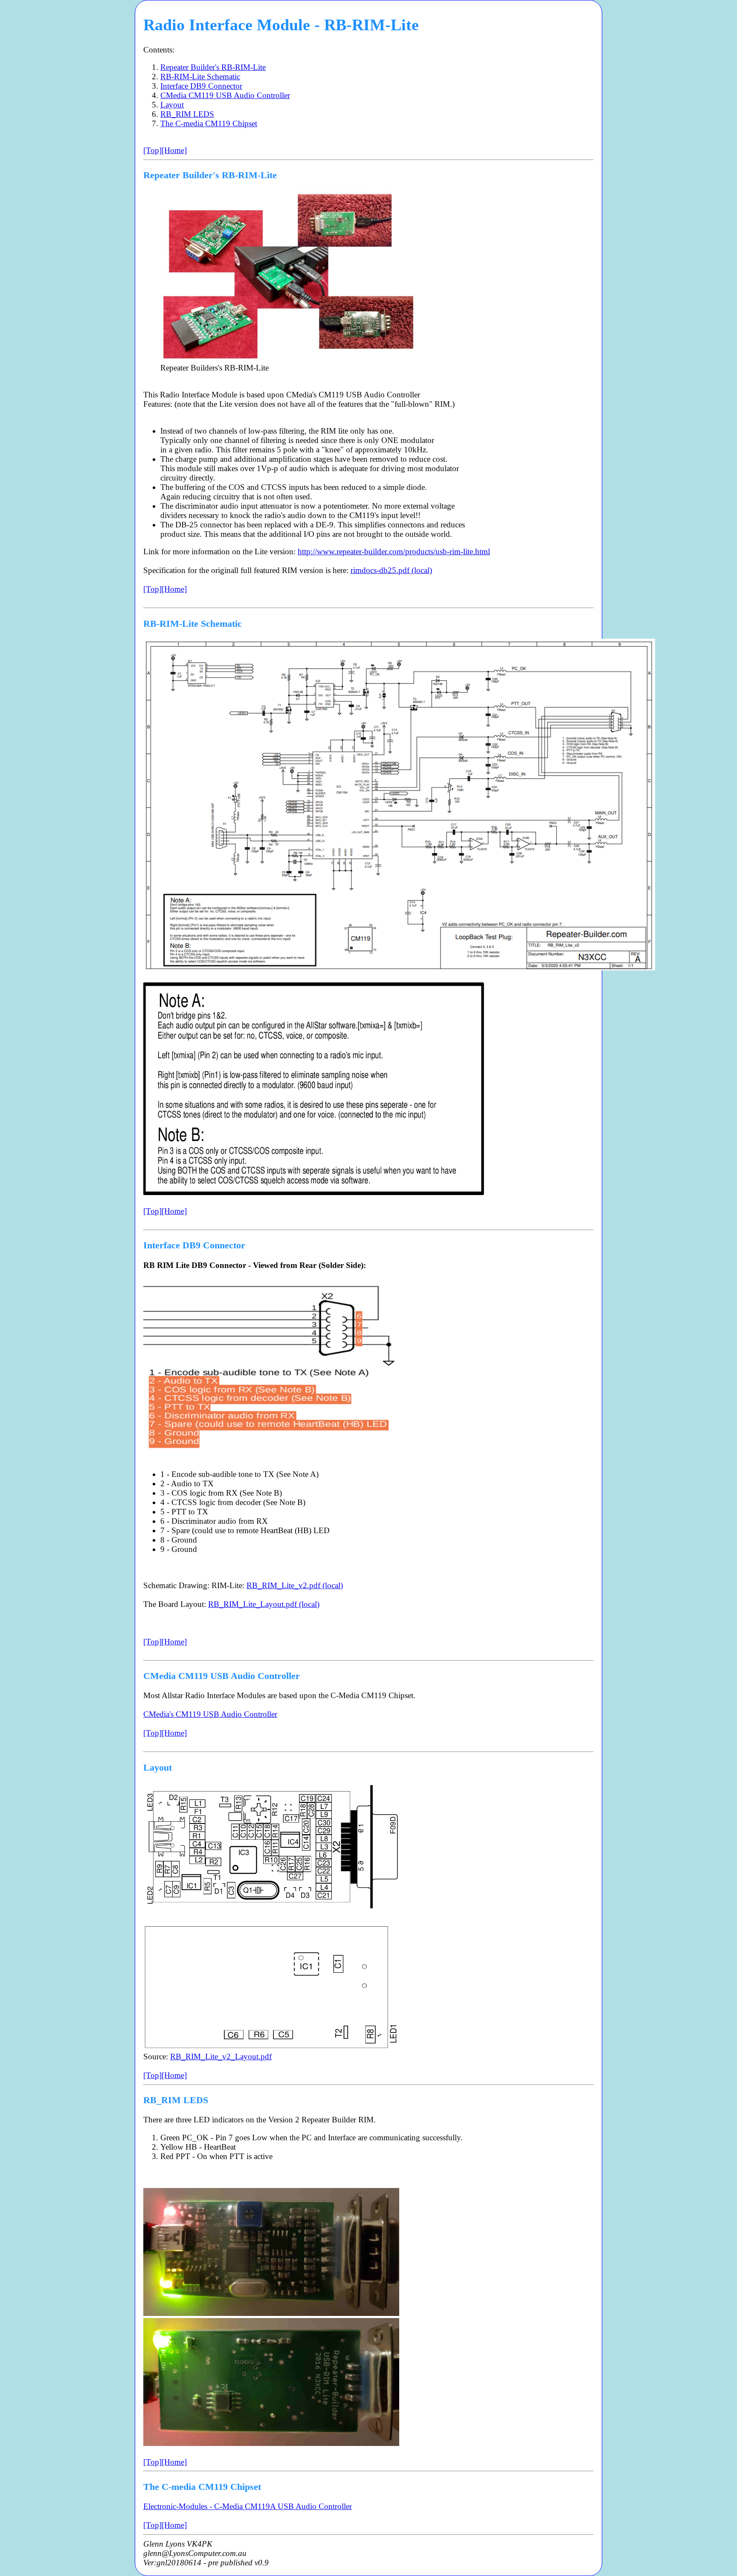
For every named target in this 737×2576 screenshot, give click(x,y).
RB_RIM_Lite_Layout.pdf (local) (264, 1604)
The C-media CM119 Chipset (209, 123)
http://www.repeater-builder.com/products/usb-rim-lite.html (394, 551)
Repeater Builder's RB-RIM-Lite (213, 67)
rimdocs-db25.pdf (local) (391, 570)
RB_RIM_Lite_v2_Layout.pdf (221, 2056)
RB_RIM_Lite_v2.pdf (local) (295, 1585)
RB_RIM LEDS (187, 114)
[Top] (152, 150)
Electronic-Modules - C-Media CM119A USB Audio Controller (248, 2506)
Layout (172, 105)
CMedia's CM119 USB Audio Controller (210, 1714)
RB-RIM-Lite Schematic (200, 77)
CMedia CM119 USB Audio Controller (225, 95)
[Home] (174, 150)
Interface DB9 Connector (201, 86)
